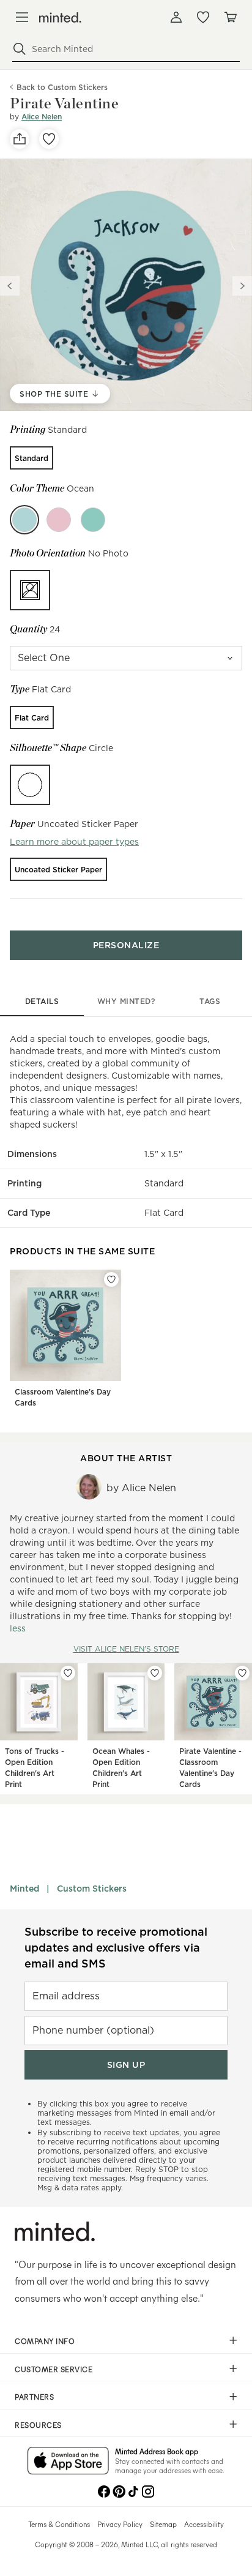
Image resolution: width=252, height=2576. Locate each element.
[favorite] (49, 139)
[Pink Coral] (59, 520)
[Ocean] (24, 520)
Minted (24, 1889)
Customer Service (54, 2369)
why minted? (126, 1001)
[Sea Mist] (93, 520)
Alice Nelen (42, 117)
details (42, 1001)
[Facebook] (104, 2490)
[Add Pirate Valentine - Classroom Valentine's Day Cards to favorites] (242, 1673)
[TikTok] (133, 2490)
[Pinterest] (119, 2490)
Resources (38, 2425)
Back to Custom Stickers (62, 87)
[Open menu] (22, 17)
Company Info (45, 2341)
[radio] (31, 458)
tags (210, 1001)
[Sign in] (176, 17)
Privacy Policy (120, 2524)
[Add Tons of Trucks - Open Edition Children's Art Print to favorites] (68, 1673)
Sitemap (163, 2524)
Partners (34, 2397)
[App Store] (68, 2462)
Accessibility (204, 2524)
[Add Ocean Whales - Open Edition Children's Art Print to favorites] (155, 1673)
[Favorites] (203, 17)
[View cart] (230, 17)
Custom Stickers (92, 1889)
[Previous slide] (10, 286)
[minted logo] (60, 17)
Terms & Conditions (59, 2524)
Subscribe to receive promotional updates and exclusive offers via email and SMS (116, 1948)
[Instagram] (148, 2490)
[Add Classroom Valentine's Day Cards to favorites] (111, 1279)
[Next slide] (242, 286)
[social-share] (20, 139)
